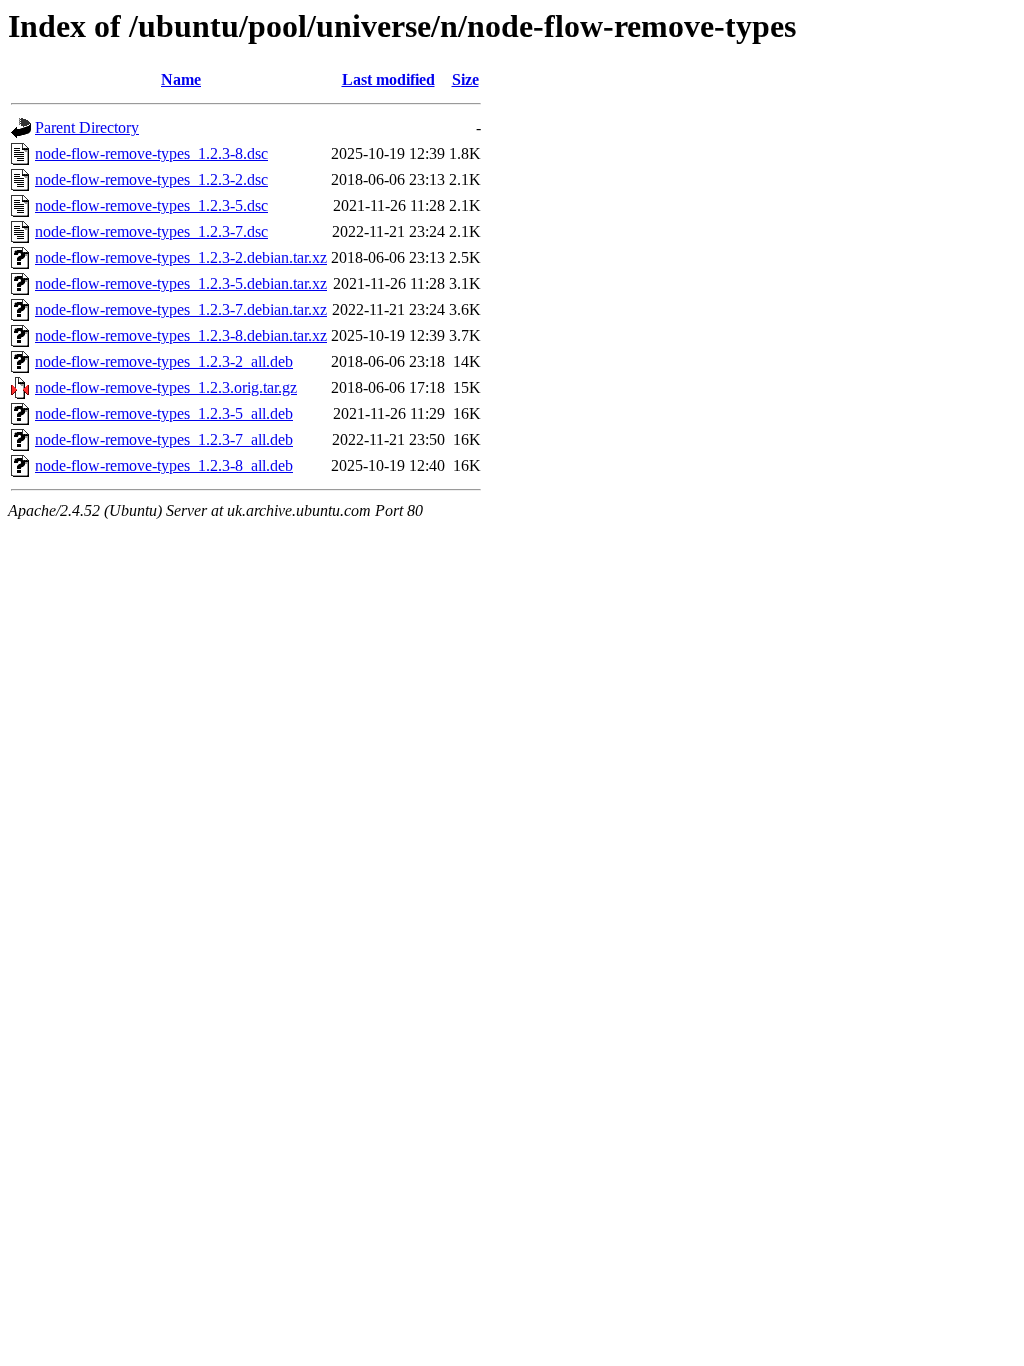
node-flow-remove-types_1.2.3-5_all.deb (164, 413)
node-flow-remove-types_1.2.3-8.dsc (151, 153)
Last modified (388, 79)
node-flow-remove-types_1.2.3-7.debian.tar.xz (181, 309)
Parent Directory (87, 127)
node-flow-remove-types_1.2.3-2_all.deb (164, 361)
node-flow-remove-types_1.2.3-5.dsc (151, 205)
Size (465, 79)
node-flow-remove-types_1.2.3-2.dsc (151, 179)
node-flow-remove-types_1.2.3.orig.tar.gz (166, 387)
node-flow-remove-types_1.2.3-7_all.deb (164, 439)
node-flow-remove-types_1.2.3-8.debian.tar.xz (181, 335)
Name (181, 79)
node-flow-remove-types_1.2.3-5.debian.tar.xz (181, 283)
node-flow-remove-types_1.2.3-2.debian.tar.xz (181, 257)
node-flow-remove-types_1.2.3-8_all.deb (164, 465)
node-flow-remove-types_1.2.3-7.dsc (151, 231)
